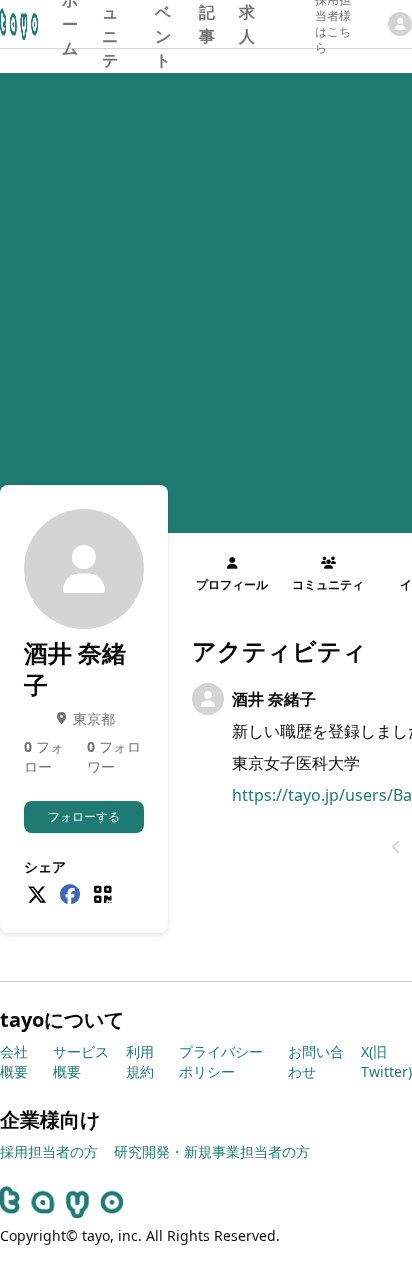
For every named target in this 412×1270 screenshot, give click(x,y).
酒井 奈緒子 (274, 699)
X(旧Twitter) (386, 1061)
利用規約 (140, 1061)
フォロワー (114, 756)
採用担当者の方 (49, 1151)
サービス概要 (81, 1061)
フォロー (44, 756)
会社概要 (14, 1061)
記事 (207, 24)
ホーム (70, 24)
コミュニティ (110, 24)
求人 (247, 24)
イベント (163, 24)
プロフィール (232, 584)
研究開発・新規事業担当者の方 (212, 1151)
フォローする (84, 816)
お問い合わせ (316, 1061)
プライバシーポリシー (221, 1061)
